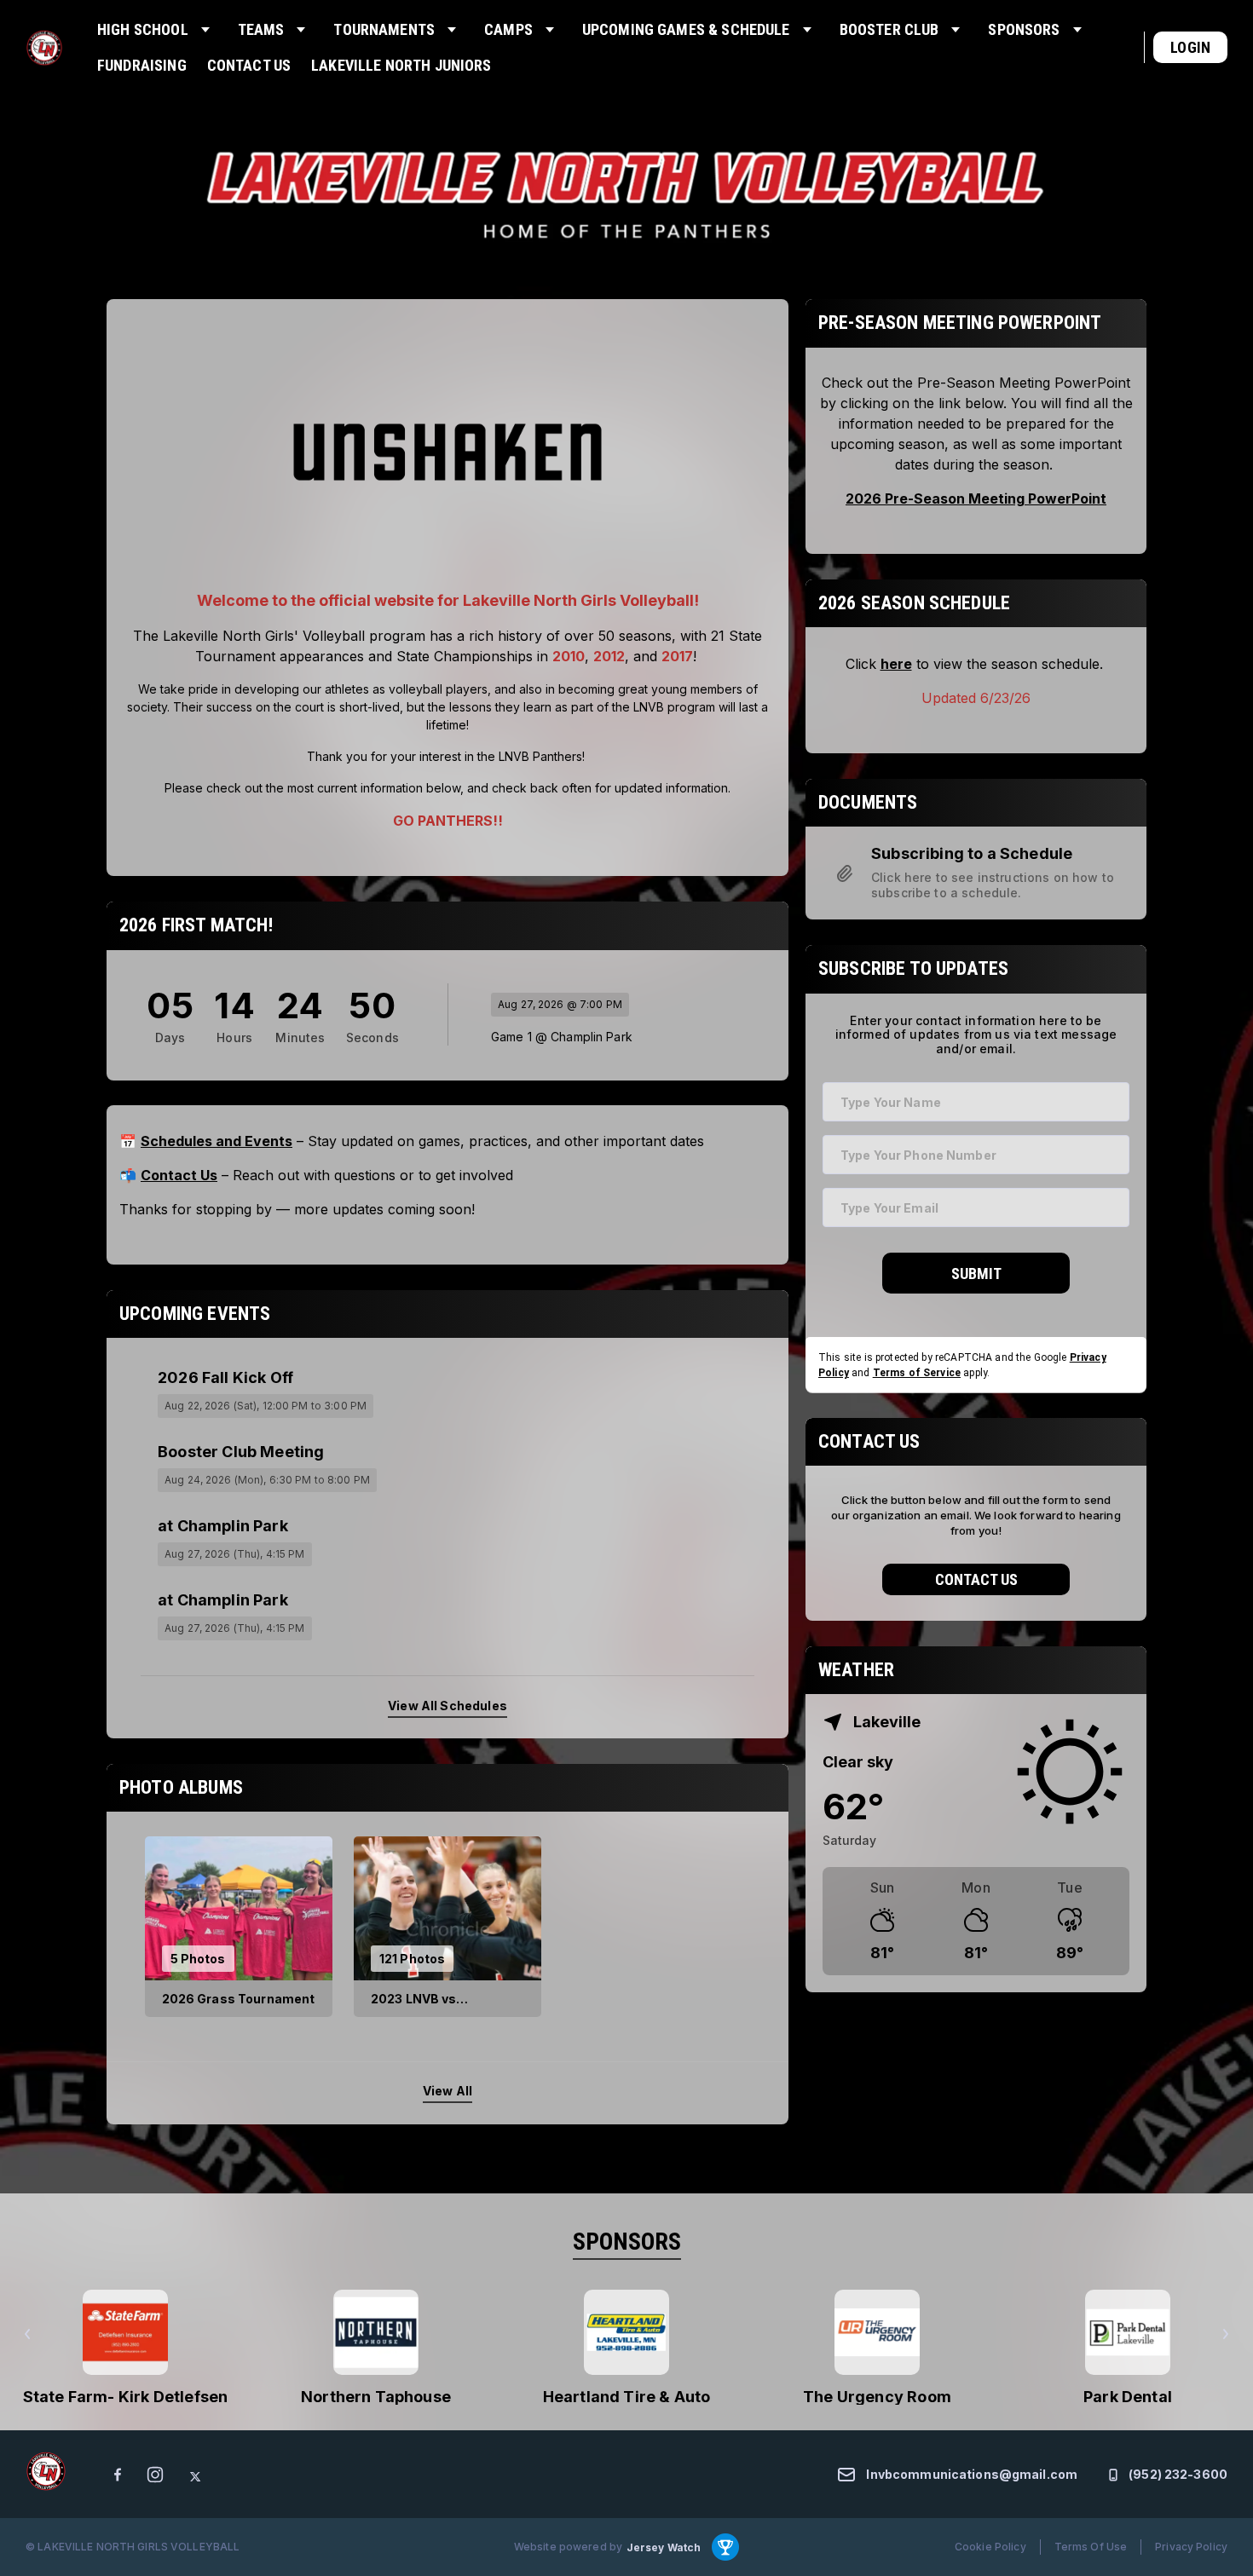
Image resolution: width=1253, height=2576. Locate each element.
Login (1190, 47)
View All (447, 2092)
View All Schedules (447, 1706)
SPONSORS (627, 2242)
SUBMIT (976, 1274)
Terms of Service (917, 1372)
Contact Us (976, 1579)
